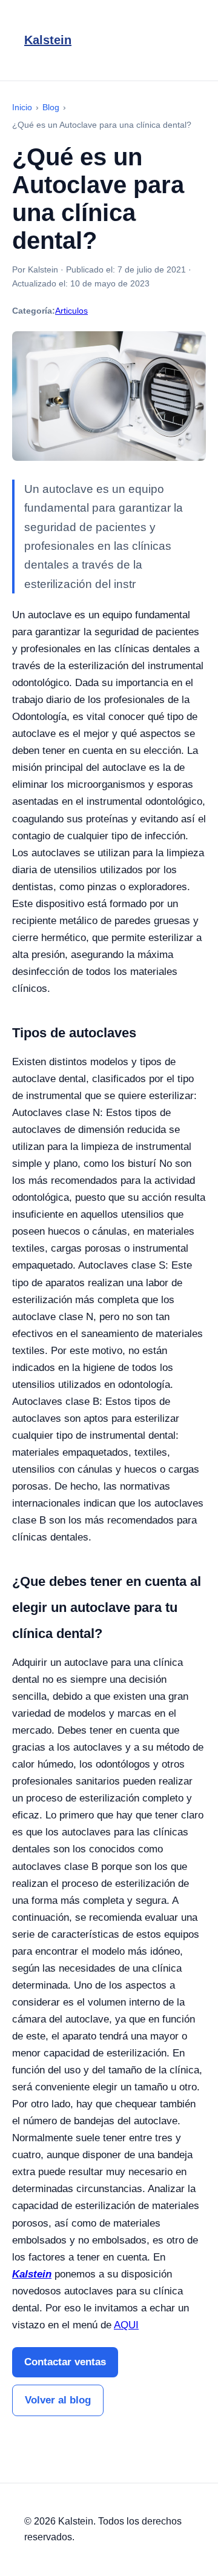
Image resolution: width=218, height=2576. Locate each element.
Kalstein (48, 40)
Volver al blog (58, 2400)
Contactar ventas (65, 2362)
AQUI (126, 2325)
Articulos (71, 311)
